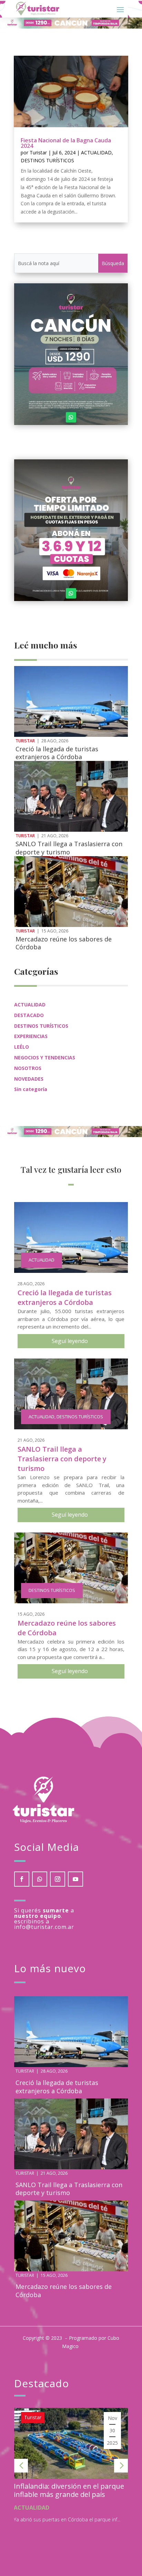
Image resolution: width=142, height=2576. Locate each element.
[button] (21, 2466)
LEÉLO (22, 1047)
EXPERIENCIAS (31, 1036)
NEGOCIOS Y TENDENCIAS (45, 1057)
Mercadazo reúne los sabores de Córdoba (64, 943)
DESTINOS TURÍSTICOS (47, 160)
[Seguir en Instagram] (58, 1879)
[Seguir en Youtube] (75, 1879)
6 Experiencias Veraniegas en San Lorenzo (68, 2490)
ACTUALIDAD (96, 152)
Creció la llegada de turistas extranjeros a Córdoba (57, 753)
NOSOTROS (28, 1068)
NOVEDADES (29, 1079)
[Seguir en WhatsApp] (71, 417)
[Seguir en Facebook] (22, 1879)
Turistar (38, 152)
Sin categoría (31, 1089)
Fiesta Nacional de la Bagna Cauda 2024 (66, 143)
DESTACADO (29, 1015)
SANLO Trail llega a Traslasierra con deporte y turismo (69, 848)
